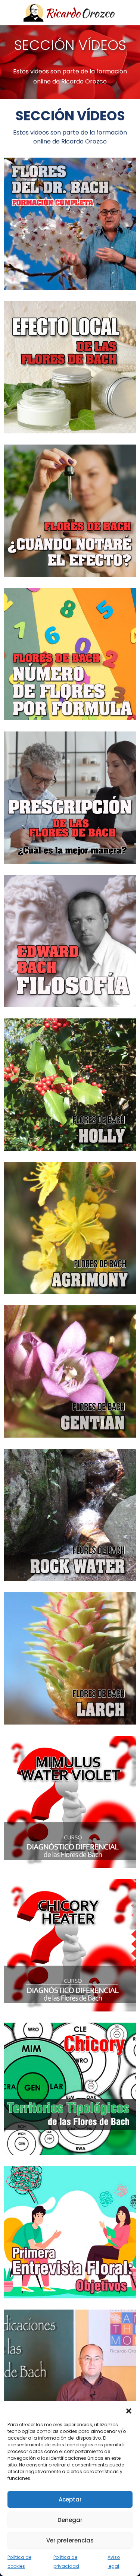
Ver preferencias (70, 2540)
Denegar (70, 2520)
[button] (129, 2410)
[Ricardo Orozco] (70, 13)
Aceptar (70, 2499)
